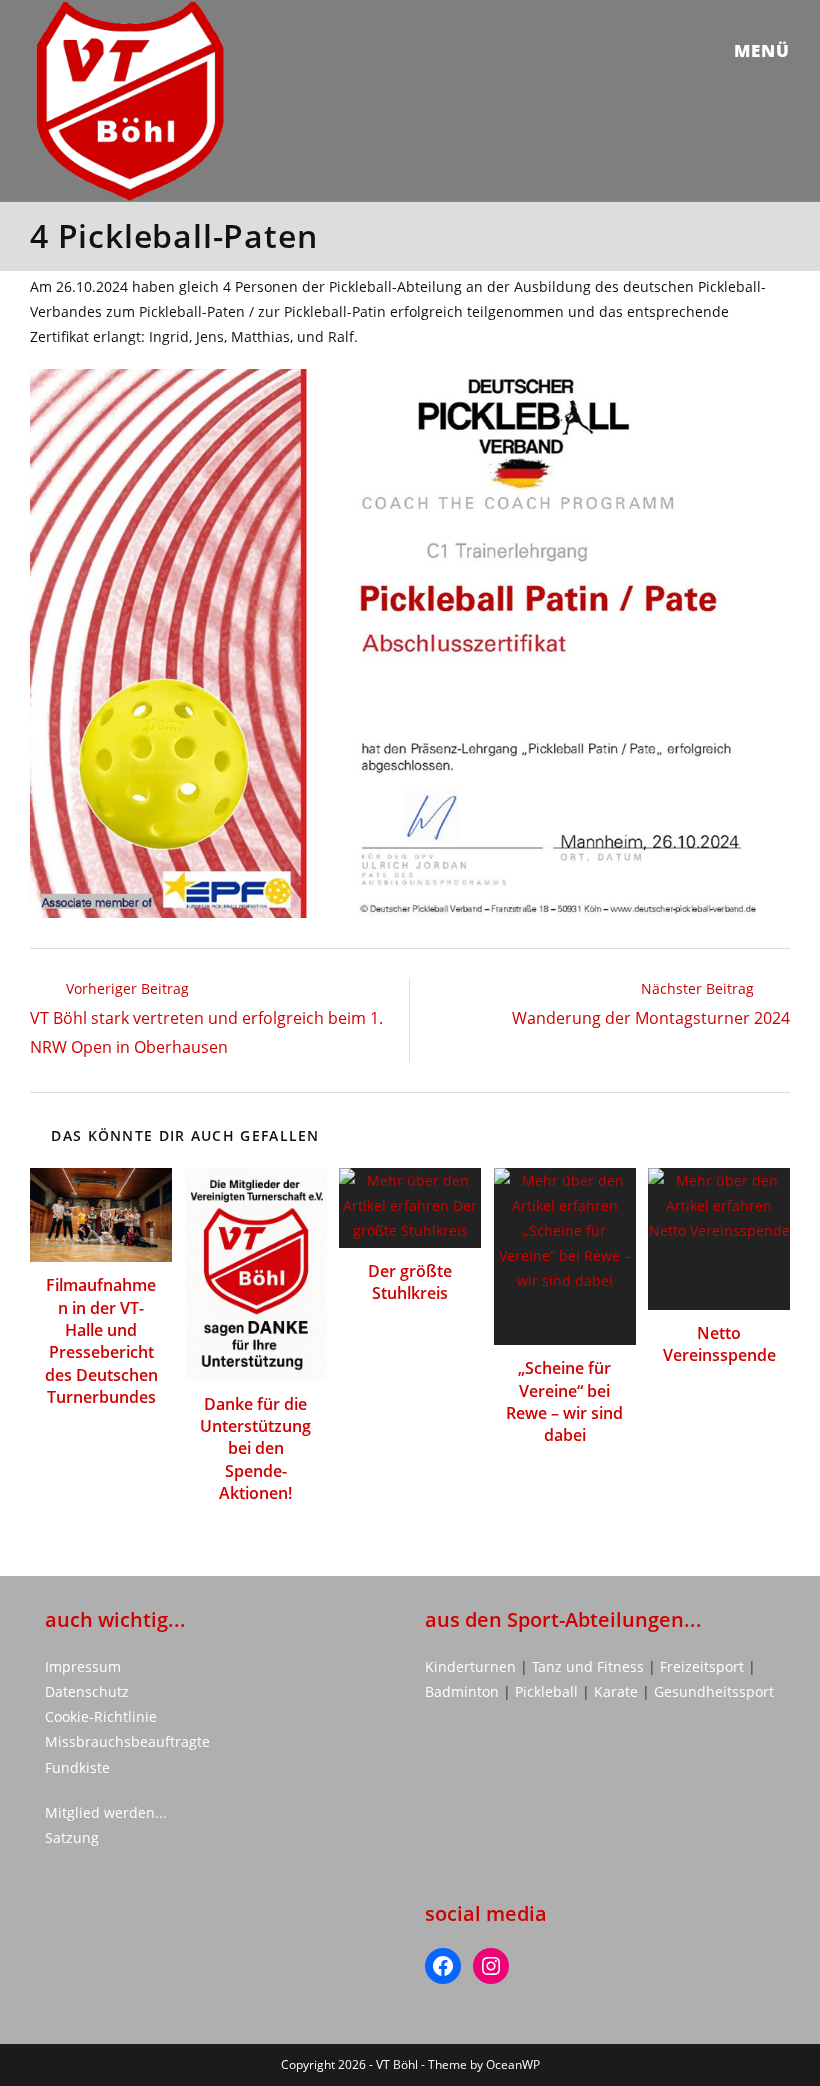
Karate (618, 1691)
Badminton (464, 1691)
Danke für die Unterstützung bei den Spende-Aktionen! (255, 1449)
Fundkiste (77, 1767)
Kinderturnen (472, 1666)
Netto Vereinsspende (719, 1344)
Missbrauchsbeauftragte (127, 1741)
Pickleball (546, 1691)
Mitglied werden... (106, 1812)
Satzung (72, 1837)
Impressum (83, 1666)
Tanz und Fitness (588, 1666)
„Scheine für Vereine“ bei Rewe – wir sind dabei (564, 1401)
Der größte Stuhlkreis (410, 1282)
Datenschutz (87, 1691)
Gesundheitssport (714, 1691)
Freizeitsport (704, 1666)
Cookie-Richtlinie (101, 1716)
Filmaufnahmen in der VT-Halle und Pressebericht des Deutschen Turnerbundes (101, 1341)
